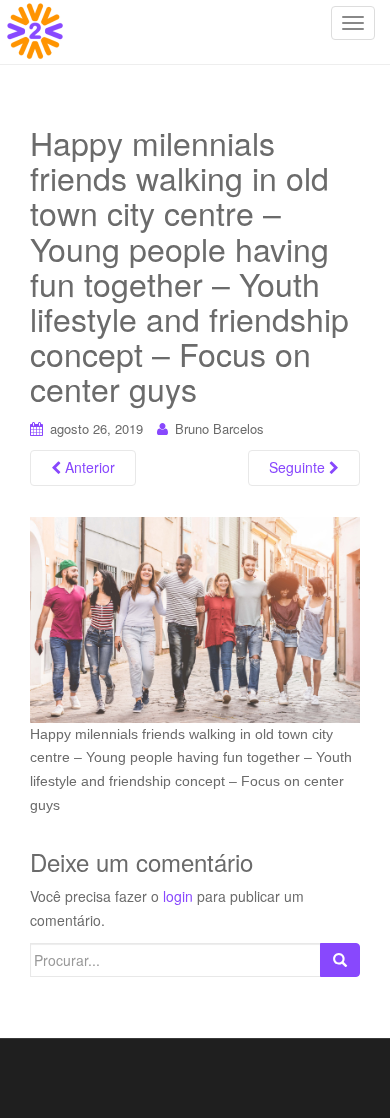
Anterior (88, 467)
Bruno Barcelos (219, 428)
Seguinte (299, 467)
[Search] (340, 960)
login (178, 896)
